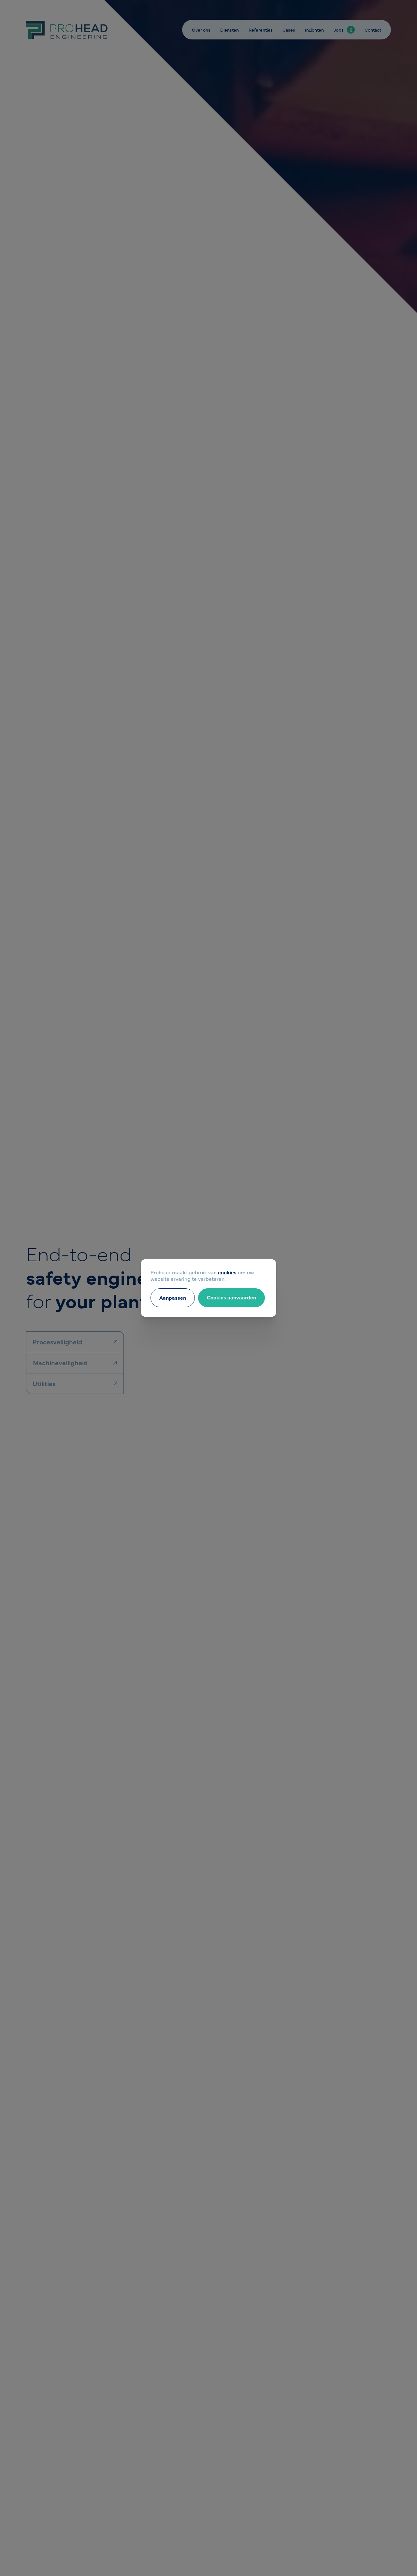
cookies (227, 1272)
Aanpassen (173, 1297)
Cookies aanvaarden (231, 1297)
